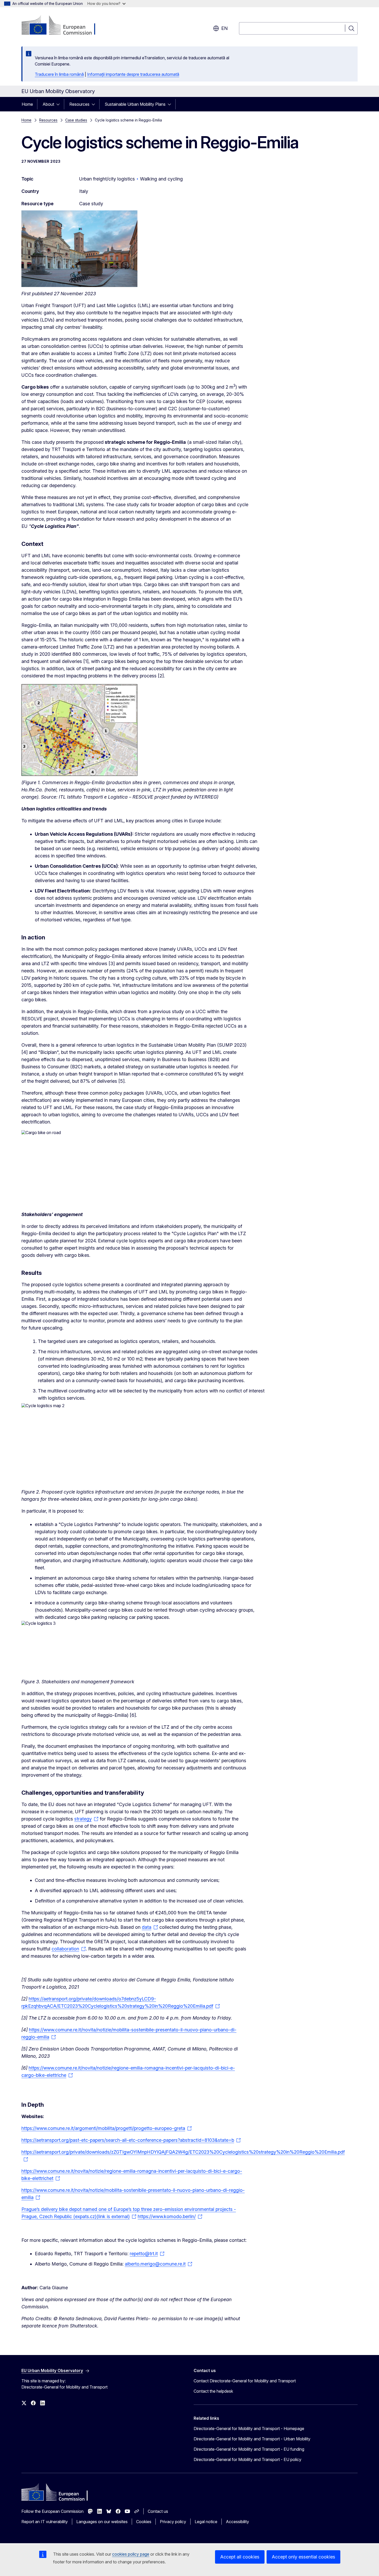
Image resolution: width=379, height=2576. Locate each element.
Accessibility (237, 2522)
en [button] (224, 28)
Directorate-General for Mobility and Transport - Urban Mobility (252, 2439)
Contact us (158, 2511)
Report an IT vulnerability (45, 2522)
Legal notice (206, 2522)
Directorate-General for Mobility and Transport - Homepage (249, 2429)
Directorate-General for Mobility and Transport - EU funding (249, 2449)
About (48, 104)
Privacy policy (173, 2522)
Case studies (76, 120)
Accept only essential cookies (303, 2557)
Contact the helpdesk (213, 2391)
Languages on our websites (102, 2522)
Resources (79, 104)
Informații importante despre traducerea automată (133, 74)
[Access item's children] (60, 104)
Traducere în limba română (59, 74)
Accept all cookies (240, 2557)
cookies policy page (131, 2554)
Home (27, 104)
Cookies (144, 2522)
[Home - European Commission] (63, 26)
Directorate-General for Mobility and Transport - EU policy (248, 2459)
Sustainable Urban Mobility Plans (135, 104)
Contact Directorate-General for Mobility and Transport (245, 2381)
